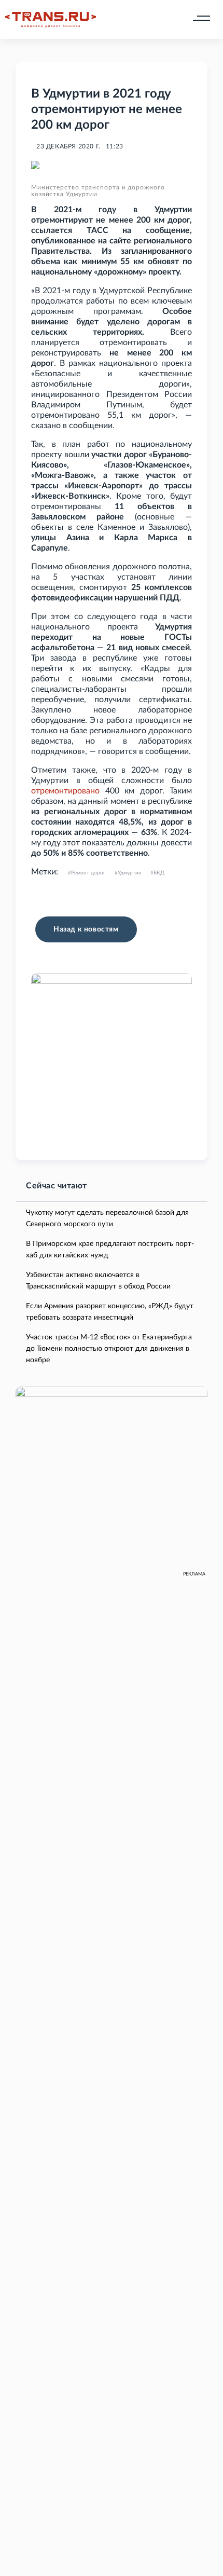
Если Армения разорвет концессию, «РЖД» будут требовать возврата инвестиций (110, 1312)
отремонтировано (65, 791)
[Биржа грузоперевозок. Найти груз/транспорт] (51, 20)
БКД (159, 873)
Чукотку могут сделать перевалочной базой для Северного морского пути (107, 1218)
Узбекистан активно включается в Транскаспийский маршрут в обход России (98, 1281)
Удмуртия (129, 873)
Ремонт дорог (88, 873)
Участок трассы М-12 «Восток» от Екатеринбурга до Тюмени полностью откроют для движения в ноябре (109, 1349)
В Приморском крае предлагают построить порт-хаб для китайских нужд (110, 1250)
